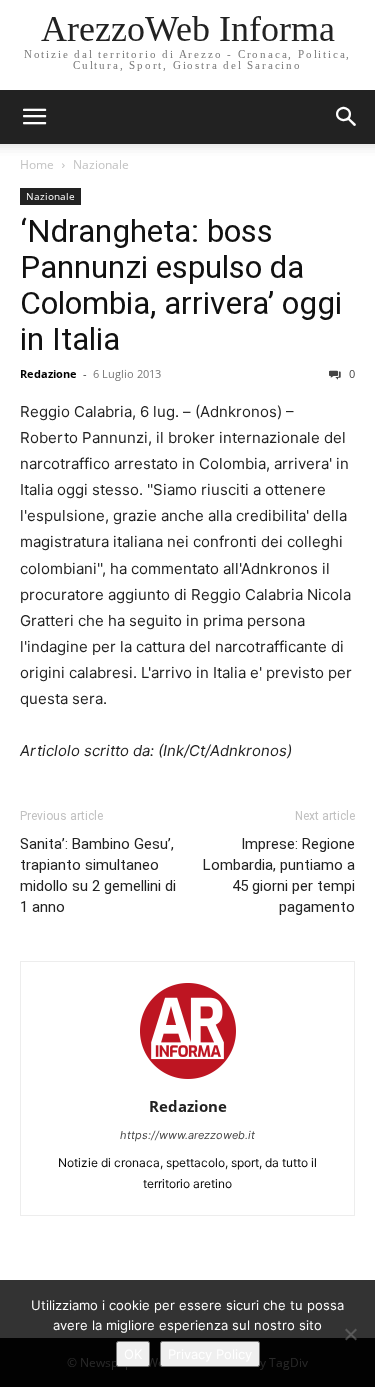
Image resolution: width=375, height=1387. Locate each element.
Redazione (48, 373)
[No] (350, 1334)
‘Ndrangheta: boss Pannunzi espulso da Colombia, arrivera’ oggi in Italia (181, 285)
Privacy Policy (210, 1354)
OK (133, 1354)
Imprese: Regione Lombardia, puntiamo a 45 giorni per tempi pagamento (279, 875)
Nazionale (101, 164)
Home (37, 164)
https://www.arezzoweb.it (187, 1135)
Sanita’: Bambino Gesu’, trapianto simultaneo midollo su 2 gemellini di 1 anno (98, 875)
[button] (347, 117)
